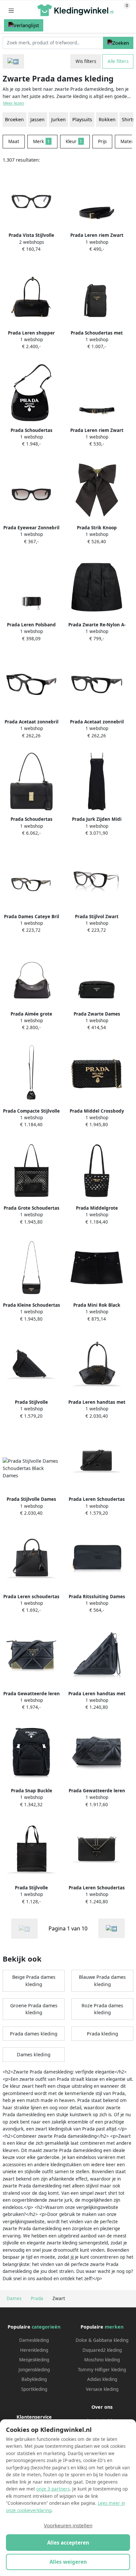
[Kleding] (13, 61)
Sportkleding (34, 2389)
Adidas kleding (102, 2379)
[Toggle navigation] (11, 10)
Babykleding (34, 2379)
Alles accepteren (68, 2543)
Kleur (74, 141)
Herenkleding (34, 2350)
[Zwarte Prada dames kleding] (112, 1928)
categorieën (46, 2327)
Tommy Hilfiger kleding (102, 2370)
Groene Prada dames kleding (34, 2009)
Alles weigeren (68, 2562)
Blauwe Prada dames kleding (102, 1981)
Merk (41, 141)
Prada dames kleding (34, 2034)
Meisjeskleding (34, 2360)
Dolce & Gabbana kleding (102, 2340)
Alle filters (118, 61)
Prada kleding (102, 2034)
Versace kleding (102, 2389)
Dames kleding (34, 2054)
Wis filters (86, 61)
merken (114, 2327)
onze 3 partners (53, 2489)
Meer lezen (14, 103)
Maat (14, 141)
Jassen (37, 119)
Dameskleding (34, 2340)
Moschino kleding (102, 2360)
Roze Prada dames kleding (102, 2009)
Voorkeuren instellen (68, 2525)
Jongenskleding (34, 2370)
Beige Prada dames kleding (34, 1981)
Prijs (102, 141)
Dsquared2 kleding (102, 2350)
